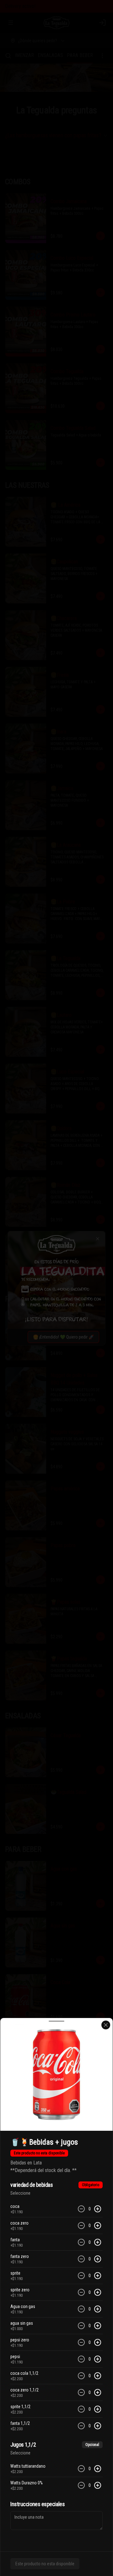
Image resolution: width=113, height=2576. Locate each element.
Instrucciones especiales (38, 2504)
